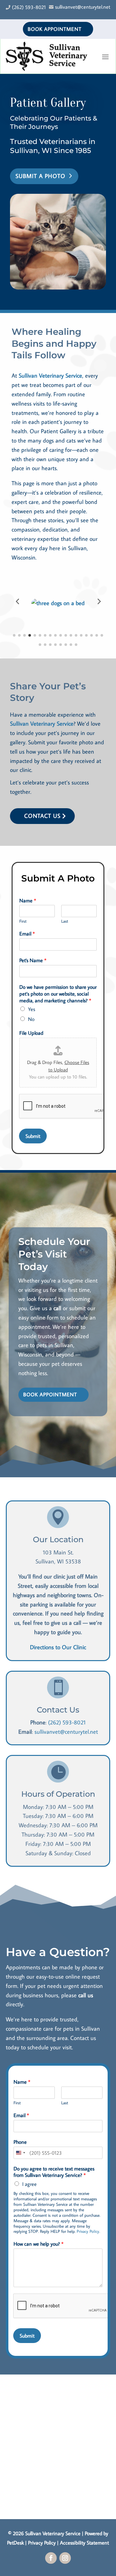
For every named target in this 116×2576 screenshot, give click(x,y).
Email (27, 934)
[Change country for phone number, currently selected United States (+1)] (20, 2153)
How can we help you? (39, 2244)
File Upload (31, 1033)
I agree (29, 2184)
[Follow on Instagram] (65, 2558)
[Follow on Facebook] (51, 2558)
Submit (33, 1136)
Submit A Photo (40, 176)
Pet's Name (33, 960)
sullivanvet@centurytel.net (66, 1732)
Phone (20, 2142)
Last (65, 921)
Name (28, 900)
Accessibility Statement (84, 2543)
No (31, 1019)
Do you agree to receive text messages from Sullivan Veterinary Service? (54, 2172)
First (23, 921)
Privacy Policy (88, 2231)
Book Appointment (55, 29)
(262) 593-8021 (67, 1722)
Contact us (42, 816)
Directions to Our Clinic (58, 1647)
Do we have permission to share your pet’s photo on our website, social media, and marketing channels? (58, 994)
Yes (32, 1009)
